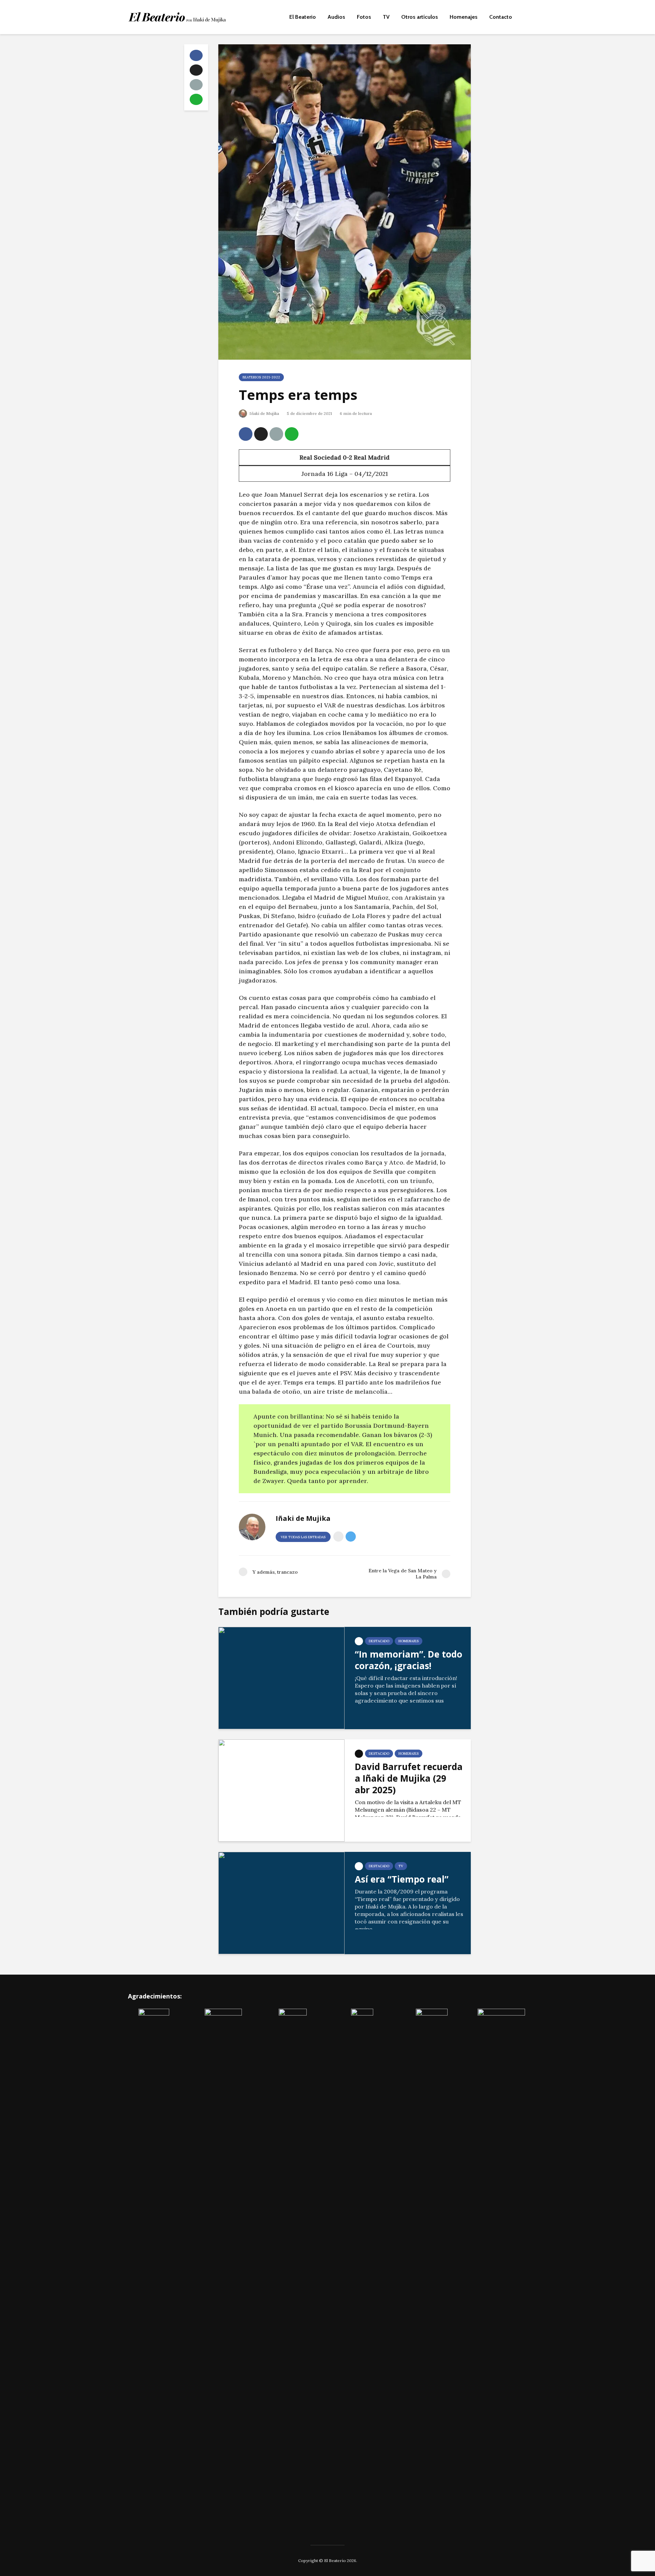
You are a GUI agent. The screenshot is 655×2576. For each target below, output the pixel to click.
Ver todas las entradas (303, 1537)
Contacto (501, 17)
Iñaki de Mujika (264, 413)
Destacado (379, 1641)
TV (386, 17)
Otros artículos (420, 17)
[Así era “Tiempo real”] (281, 1902)
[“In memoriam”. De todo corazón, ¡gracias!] (281, 1677)
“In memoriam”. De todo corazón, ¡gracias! (409, 1660)
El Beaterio (303, 17)
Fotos (364, 17)
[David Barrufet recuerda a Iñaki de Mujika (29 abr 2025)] (281, 1790)
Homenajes (464, 17)
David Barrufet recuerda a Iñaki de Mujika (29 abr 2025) (409, 1778)
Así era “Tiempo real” (402, 1879)
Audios (336, 17)
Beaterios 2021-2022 (261, 377)
